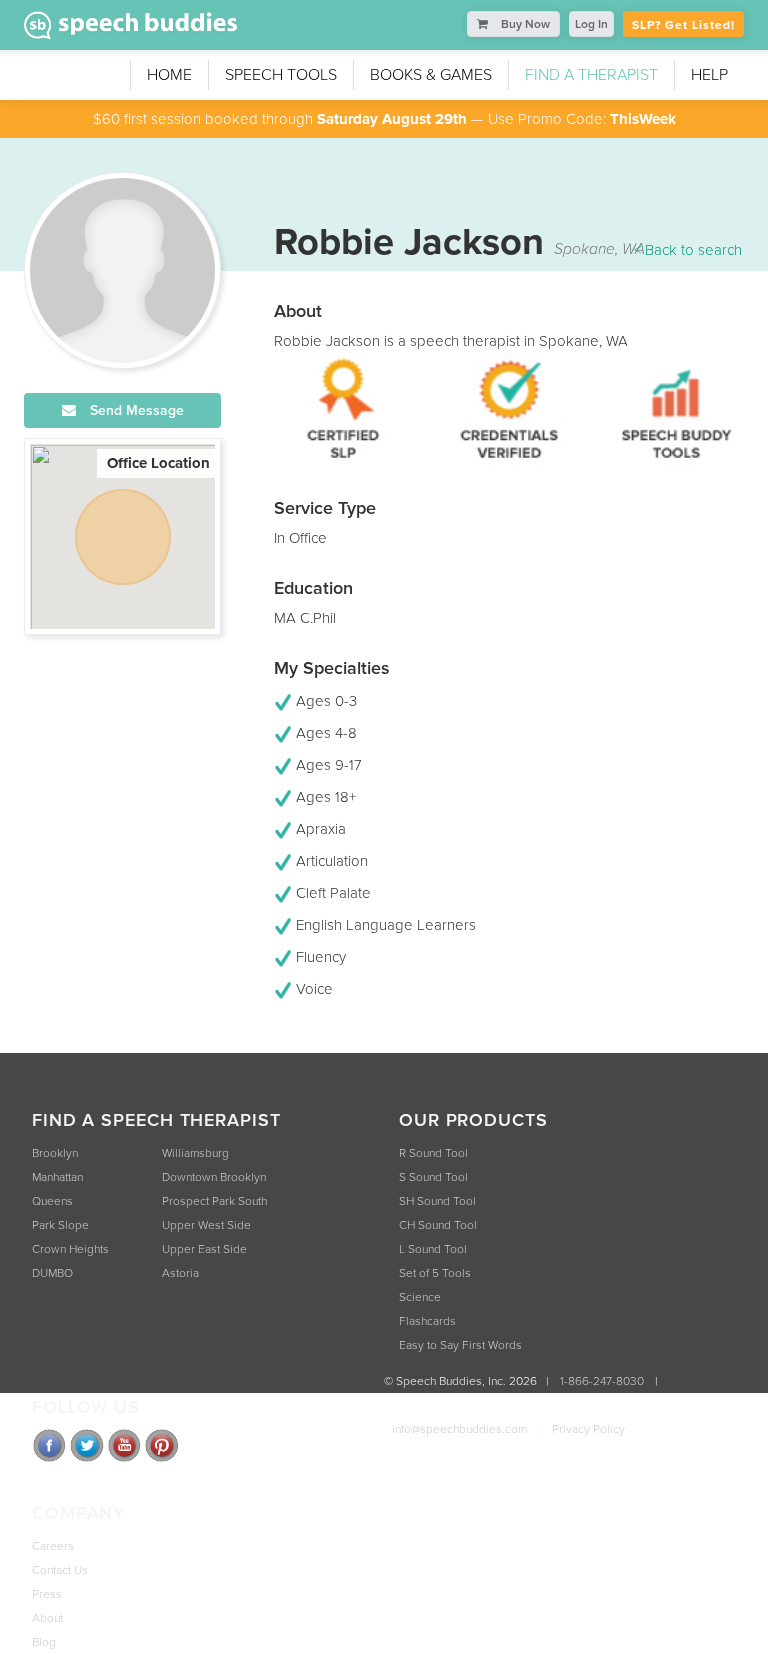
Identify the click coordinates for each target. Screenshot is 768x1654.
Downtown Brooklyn (214, 1177)
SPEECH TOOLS (281, 75)
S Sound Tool (433, 1177)
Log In (591, 24)
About (47, 1618)
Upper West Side (206, 1225)
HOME (169, 75)
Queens (52, 1201)
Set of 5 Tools (435, 1273)
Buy (524, 24)
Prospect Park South (214, 1201)
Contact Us (60, 1570)
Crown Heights (70, 1249)
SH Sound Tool (437, 1201)
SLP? (683, 25)
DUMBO (52, 1273)
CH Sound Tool (438, 1225)
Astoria (180, 1273)
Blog (44, 1642)
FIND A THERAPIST (591, 75)
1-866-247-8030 (602, 1381)
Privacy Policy (588, 1429)
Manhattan (57, 1177)
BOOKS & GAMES (431, 75)
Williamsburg (195, 1153)
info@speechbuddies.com (459, 1429)
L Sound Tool (433, 1249)
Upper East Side (204, 1249)
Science (420, 1297)
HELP (709, 75)
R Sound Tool (433, 1153)
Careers (53, 1546)
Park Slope (60, 1225)
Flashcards (427, 1321)
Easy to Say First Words (460, 1345)
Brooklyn (55, 1153)
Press (47, 1594)
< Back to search (688, 250)
